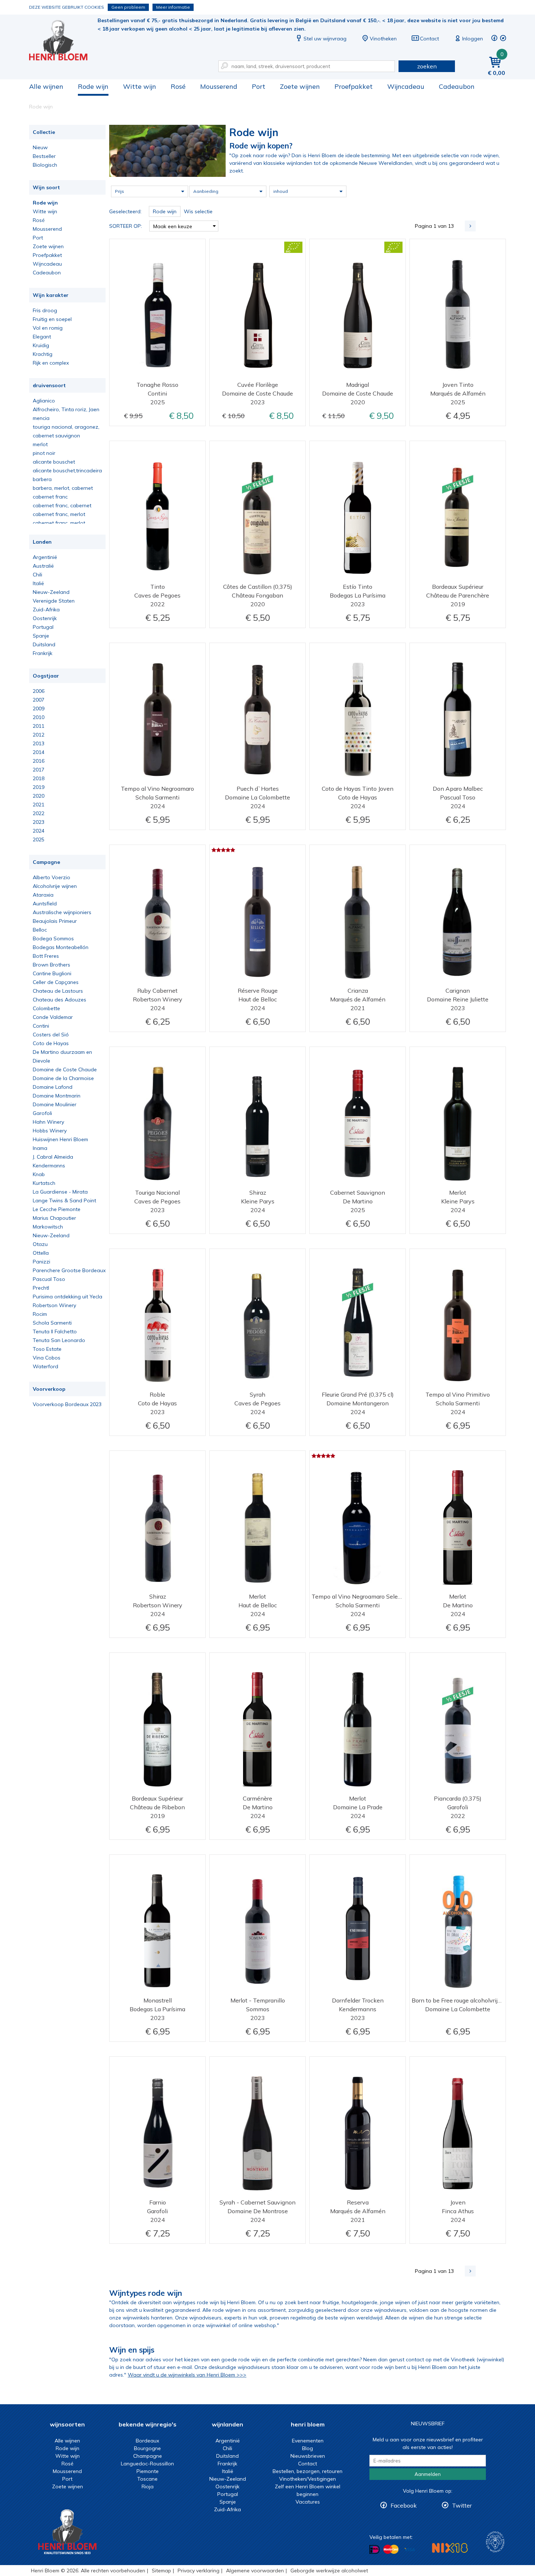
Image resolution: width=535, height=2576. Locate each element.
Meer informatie (173, 7)
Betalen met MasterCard (391, 2549)
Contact (429, 39)
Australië (43, 566)
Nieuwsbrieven (308, 2456)
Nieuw (40, 147)
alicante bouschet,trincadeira (67, 471)
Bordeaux (147, 2441)
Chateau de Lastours (58, 991)
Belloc (40, 930)
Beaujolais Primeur (55, 921)
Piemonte (148, 2471)
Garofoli (42, 1113)
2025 (39, 840)
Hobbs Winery (50, 1131)
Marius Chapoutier (54, 1218)
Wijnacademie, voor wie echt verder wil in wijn (495, 2542)
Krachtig (43, 354)
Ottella (41, 1253)
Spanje (41, 636)
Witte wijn (140, 86)
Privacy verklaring (199, 2571)
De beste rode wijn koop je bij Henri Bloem (63, 40)
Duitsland (44, 644)
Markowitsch (48, 1227)
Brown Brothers (51, 965)
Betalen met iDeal (374, 2550)
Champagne (148, 2456)
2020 (39, 796)
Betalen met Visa (409, 2550)
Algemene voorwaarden (255, 2571)
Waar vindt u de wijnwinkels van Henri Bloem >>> (187, 2375)
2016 (39, 761)
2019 (39, 787)
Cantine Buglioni (52, 973)
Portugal (43, 627)
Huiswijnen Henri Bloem (60, 1139)
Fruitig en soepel (52, 319)
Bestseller (44, 156)
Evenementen (308, 2441)
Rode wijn (93, 86)
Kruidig (41, 345)
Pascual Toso (49, 1279)
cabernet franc (50, 497)
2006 (39, 691)
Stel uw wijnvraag (325, 39)
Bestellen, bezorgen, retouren (308, 2471)
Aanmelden (428, 2474)
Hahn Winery (48, 1122)
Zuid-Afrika (46, 610)
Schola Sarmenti (52, 1323)
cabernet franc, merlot (59, 514)
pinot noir (44, 453)
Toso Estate (47, 1349)
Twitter (462, 2505)
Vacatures (308, 2502)
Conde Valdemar (53, 1017)
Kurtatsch (44, 1183)
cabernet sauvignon (56, 436)
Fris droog (45, 310)
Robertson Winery (54, 1305)
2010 (39, 717)
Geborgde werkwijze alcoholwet (329, 2571)
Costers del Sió (51, 1035)
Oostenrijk (45, 618)
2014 (39, 752)
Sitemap (161, 2571)
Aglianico (44, 401)
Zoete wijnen (300, 86)
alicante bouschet (54, 462)
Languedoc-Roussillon (147, 2464)
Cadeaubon (457, 86)
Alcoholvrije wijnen (55, 886)
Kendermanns (49, 1166)
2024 (39, 831)
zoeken (427, 66)
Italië (38, 583)
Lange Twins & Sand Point (64, 1200)
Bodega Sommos (53, 938)
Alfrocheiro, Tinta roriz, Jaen (66, 409)
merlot (40, 444)
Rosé (178, 86)
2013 (39, 743)
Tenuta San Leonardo (59, 1340)
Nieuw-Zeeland (51, 592)
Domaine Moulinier (55, 1104)
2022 (39, 813)
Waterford (45, 1366)
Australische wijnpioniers (62, 912)
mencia (41, 418)
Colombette (46, 1008)
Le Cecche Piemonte (57, 1209)
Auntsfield (45, 904)
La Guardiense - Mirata (60, 1192)
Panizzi (41, 1262)
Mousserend (219, 86)
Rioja (148, 2486)
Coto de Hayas (51, 1043)
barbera (42, 479)
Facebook (404, 2505)
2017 (39, 770)
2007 (39, 700)
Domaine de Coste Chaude (65, 1069)
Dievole (41, 1061)
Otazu (40, 1244)
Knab (39, 1174)
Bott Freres (46, 956)
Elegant (42, 337)
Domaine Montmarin (57, 1096)
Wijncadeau (406, 86)
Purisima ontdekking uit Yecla (68, 1297)
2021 (39, 805)
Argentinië (45, 557)
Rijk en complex (51, 363)
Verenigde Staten (54, 601)
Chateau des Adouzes (60, 1000)
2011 (39, 726)
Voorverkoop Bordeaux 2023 (67, 1404)
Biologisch (45, 165)
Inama (40, 1148)
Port (259, 86)
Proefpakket (354, 86)
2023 (39, 822)
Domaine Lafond (53, 1087)
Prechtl (41, 1288)
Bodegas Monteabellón (61, 947)
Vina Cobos (47, 1358)
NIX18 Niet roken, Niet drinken (450, 2548)
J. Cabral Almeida (53, 1157)
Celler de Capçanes (56, 982)
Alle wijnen (46, 86)
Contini (41, 1026)
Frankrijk (43, 653)
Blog (308, 2448)
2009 (39, 709)
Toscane (147, 2479)
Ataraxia (43, 895)
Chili (37, 575)
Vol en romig (48, 328)
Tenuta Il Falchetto (55, 1331)
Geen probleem (128, 7)
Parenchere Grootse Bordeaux (69, 1270)
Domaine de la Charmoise (63, 1078)
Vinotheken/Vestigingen (308, 2479)
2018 (39, 778)
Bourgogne (147, 2448)
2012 (39, 735)
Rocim (40, 1314)
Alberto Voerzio (51, 877)
